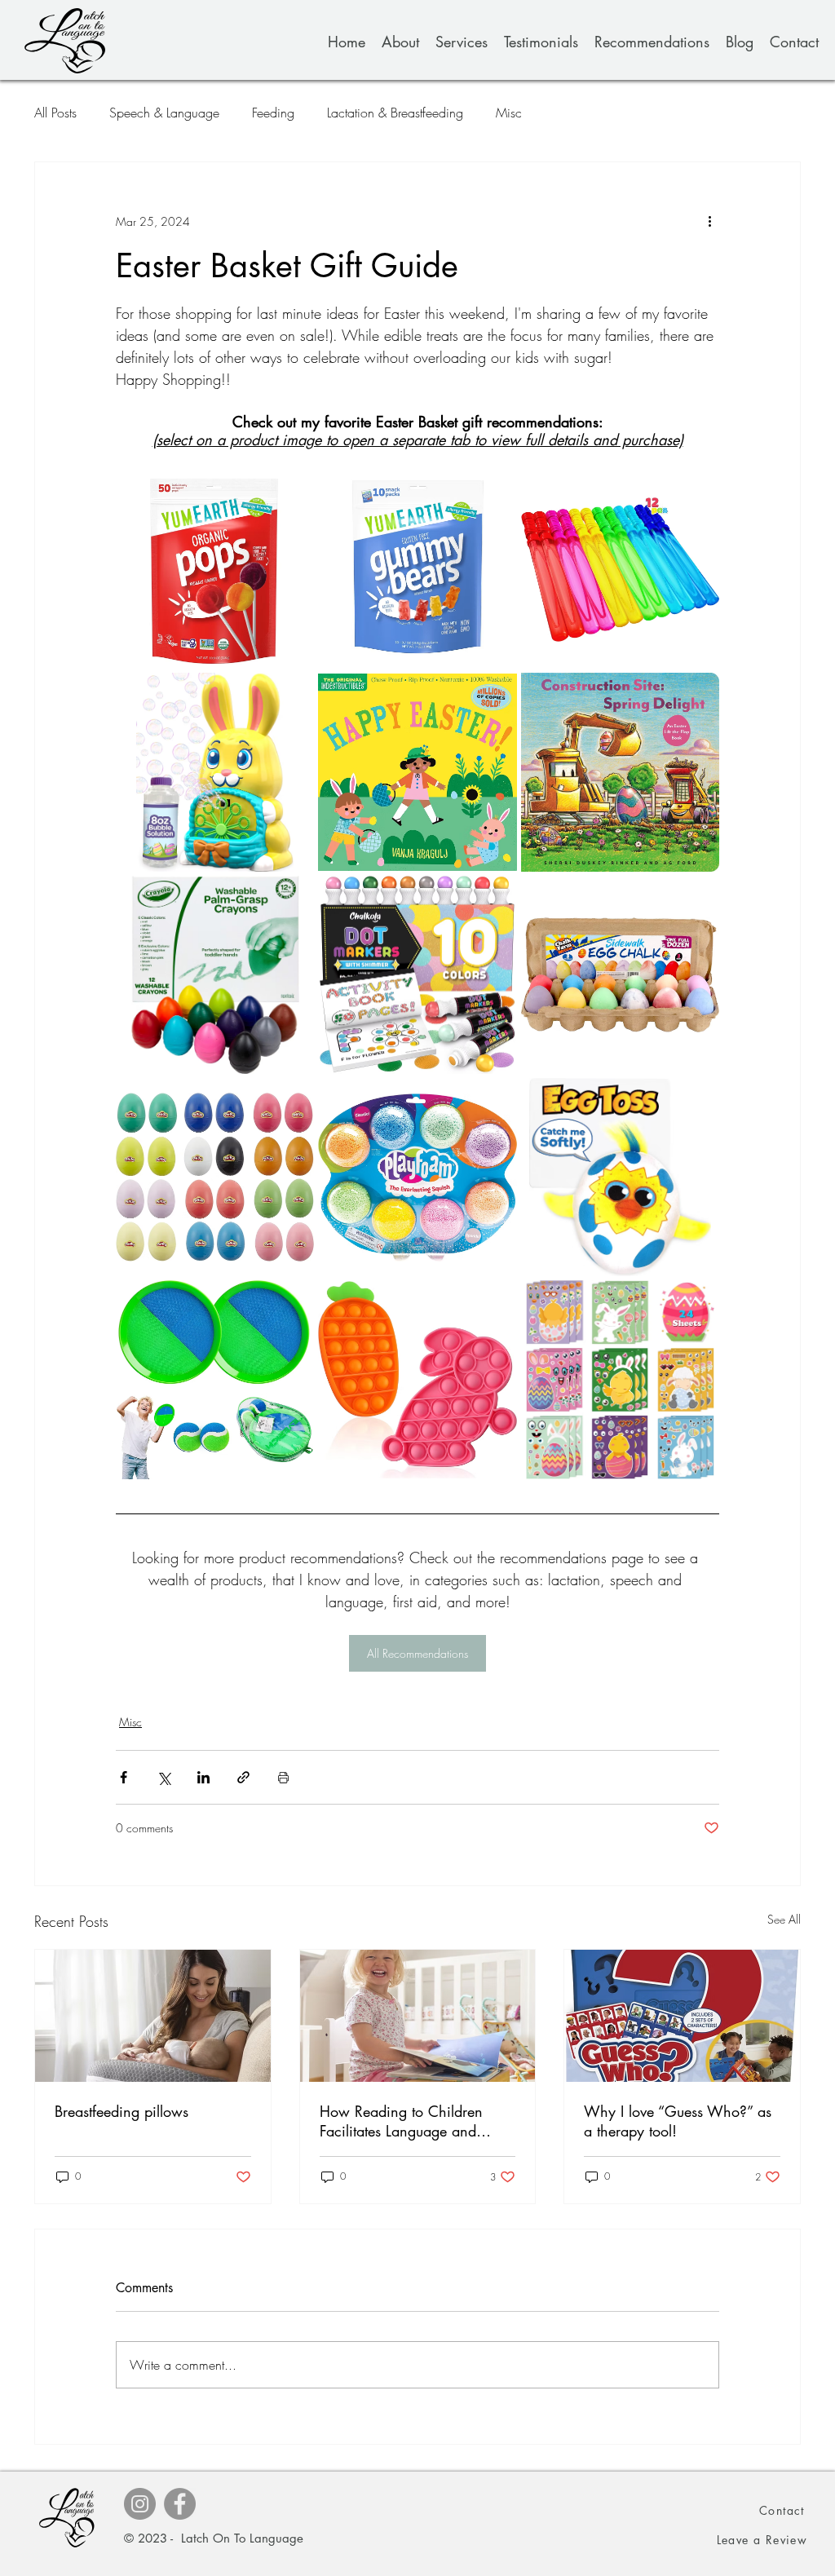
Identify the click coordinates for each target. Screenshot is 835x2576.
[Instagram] (140, 2504)
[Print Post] (283, 1777)
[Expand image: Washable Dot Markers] (496, 897)
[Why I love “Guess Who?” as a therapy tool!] (682, 2016)
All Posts (55, 113)
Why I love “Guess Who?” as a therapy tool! (678, 2121)
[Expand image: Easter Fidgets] (496, 1301)
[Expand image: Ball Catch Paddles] (293, 1301)
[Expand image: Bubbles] (698, 492)
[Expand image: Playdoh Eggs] (293, 1099)
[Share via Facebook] (124, 1777)
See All (784, 1919)
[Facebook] (180, 2504)
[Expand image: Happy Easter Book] (496, 694)
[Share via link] (243, 1777)
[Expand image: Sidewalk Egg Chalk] (698, 897)
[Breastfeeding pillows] (153, 2016)
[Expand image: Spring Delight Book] (698, 694)
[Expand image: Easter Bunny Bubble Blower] (293, 694)
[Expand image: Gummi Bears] (496, 492)
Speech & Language (164, 113)
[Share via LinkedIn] (203, 1777)
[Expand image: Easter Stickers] (698, 1301)
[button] (763, 2540)
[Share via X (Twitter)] (163, 1777)
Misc (509, 113)
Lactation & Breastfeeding (395, 113)
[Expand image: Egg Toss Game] (698, 1099)
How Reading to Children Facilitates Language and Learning (401, 2121)
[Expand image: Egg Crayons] (293, 897)
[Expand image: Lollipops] (293, 492)
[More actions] (709, 221)
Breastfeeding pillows (121, 2111)
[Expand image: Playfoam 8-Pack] (496, 1099)
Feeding (273, 113)
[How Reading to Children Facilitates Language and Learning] (418, 2016)
